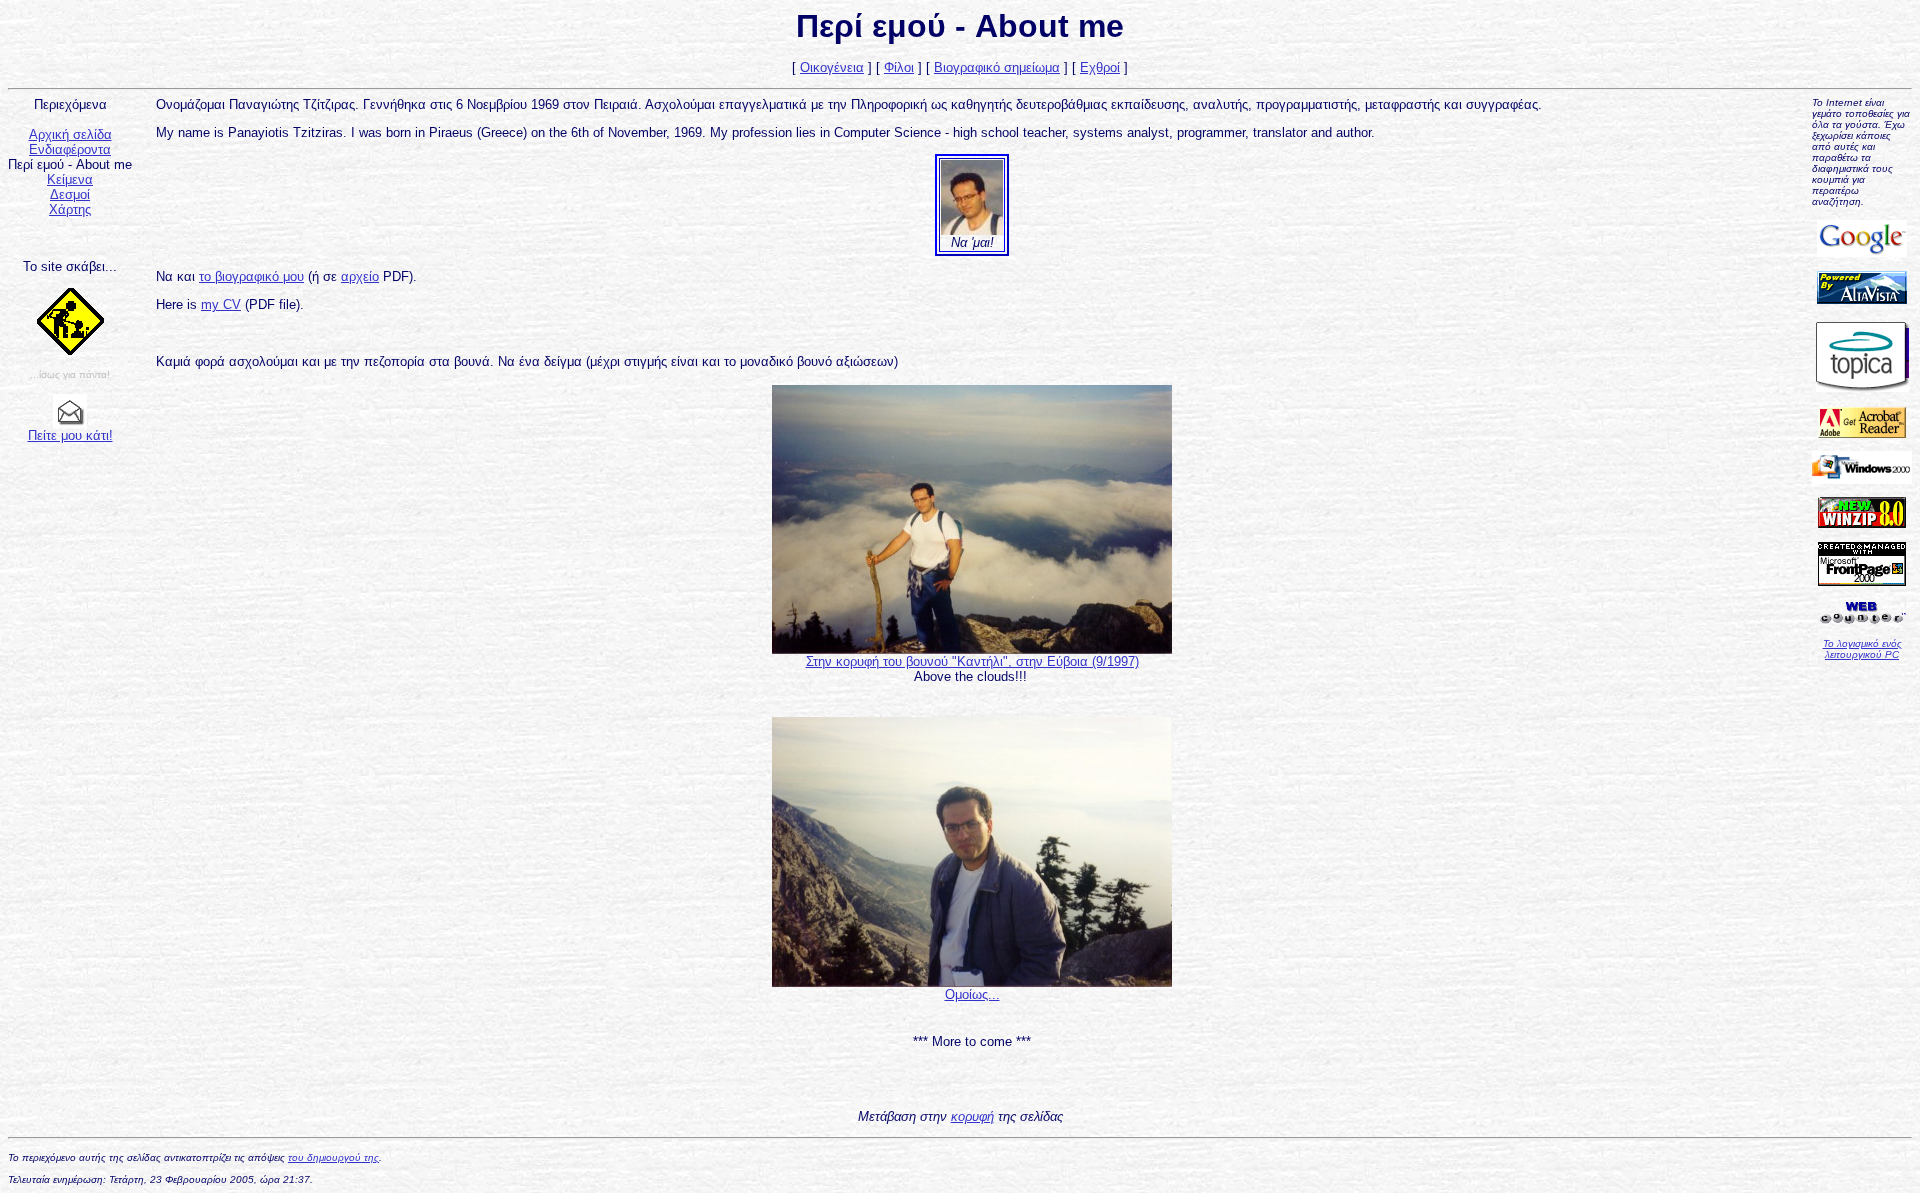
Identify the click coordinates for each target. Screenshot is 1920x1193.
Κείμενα (70, 179)
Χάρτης (70, 209)
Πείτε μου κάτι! (70, 435)
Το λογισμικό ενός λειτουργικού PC (1862, 649)
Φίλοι (899, 67)
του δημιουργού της (333, 1157)
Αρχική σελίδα (70, 134)
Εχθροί (1100, 67)
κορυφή (972, 1116)
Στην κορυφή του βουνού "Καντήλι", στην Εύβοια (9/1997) (972, 661)
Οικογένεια (832, 67)
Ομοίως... (972, 994)
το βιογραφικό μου (251, 276)
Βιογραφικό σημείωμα (997, 67)
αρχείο (360, 276)
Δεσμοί (70, 194)
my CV (221, 304)
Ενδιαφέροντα (70, 149)
